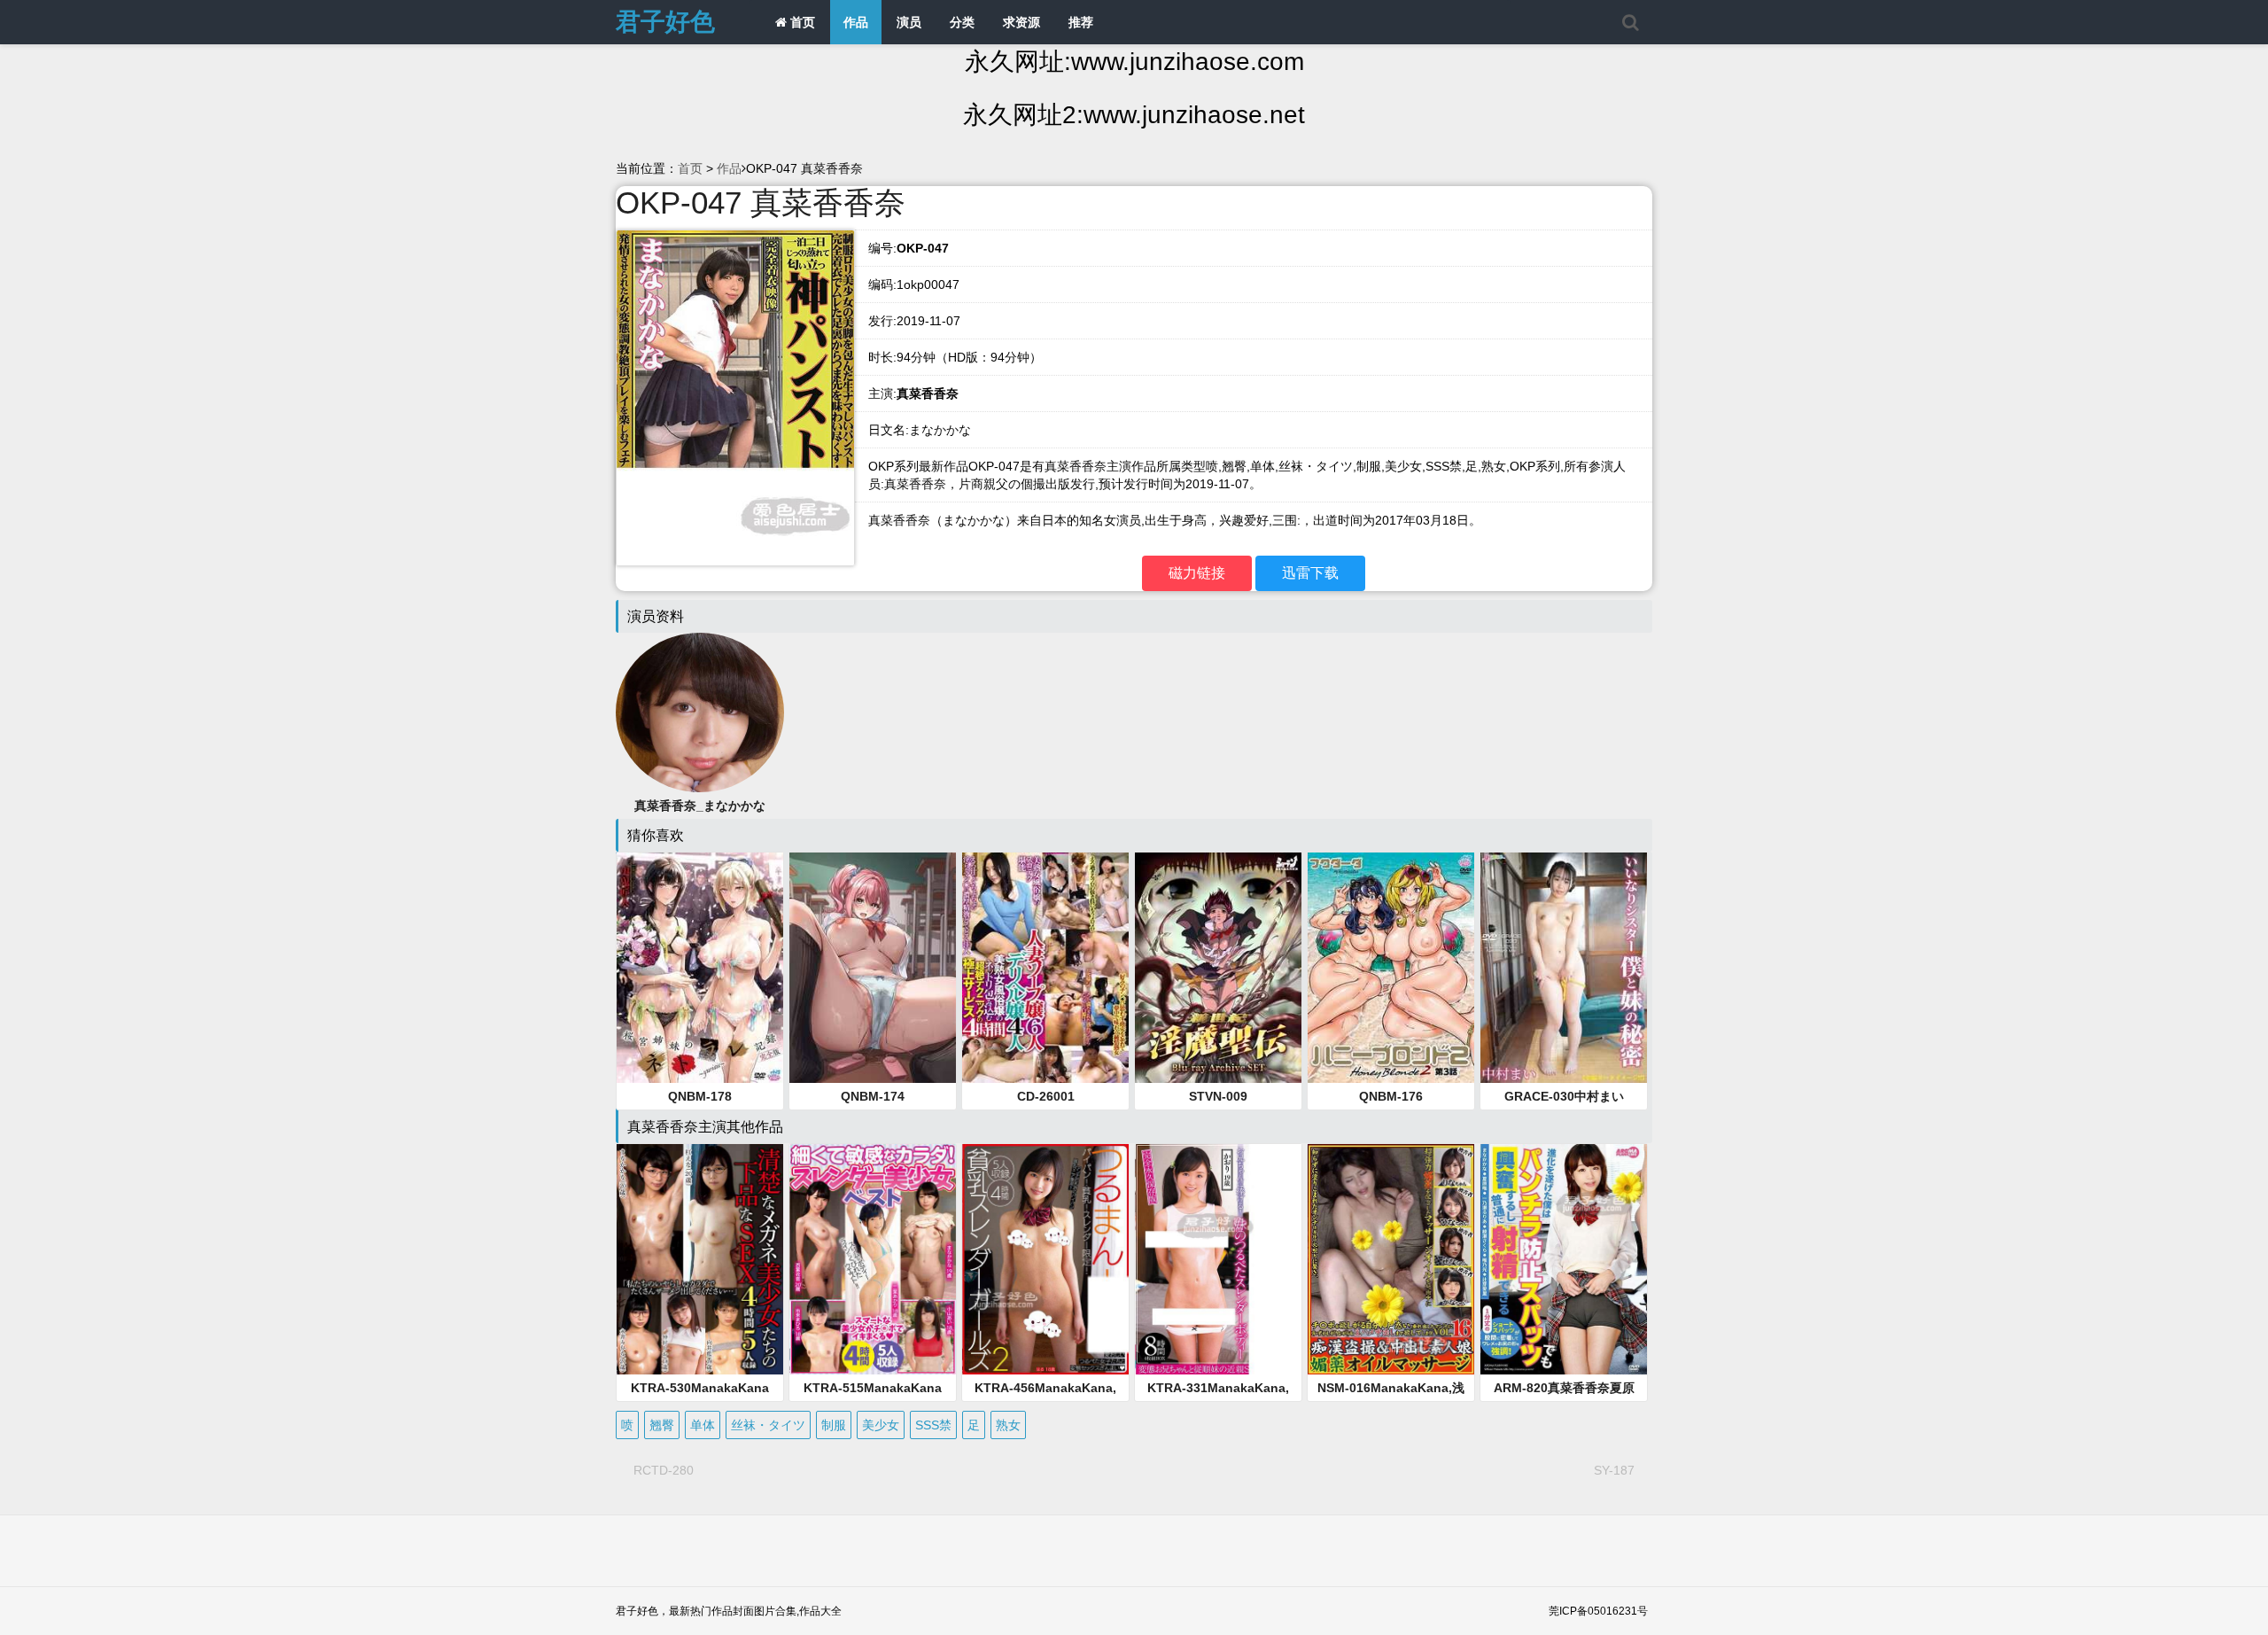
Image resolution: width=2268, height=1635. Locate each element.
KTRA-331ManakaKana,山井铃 (1218, 1389)
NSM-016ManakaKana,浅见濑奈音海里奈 (1391, 1389)
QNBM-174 (873, 1096)
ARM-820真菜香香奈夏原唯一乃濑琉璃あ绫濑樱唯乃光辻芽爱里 (1564, 1389)
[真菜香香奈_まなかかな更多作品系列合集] (700, 712)
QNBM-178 (700, 1096)
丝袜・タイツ (768, 1425)
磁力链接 (1197, 573)
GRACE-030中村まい (1564, 1096)
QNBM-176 (1391, 1096)
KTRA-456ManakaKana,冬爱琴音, (1045, 1389)
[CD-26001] (1045, 968)
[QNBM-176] (1391, 968)
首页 (801, 22)
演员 (909, 22)
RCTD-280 (664, 1470)
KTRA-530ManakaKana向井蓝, (700, 1389)
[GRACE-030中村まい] (1564, 968)
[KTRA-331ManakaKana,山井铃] (1218, 1259)
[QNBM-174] (873, 968)
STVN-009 (1218, 1096)
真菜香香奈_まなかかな (700, 806)
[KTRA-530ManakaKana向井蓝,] (700, 1259)
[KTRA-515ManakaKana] (873, 1259)
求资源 (1021, 22)
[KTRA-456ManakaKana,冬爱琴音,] (1045, 1259)
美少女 (881, 1425)
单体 (703, 1425)
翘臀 (662, 1425)
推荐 (1081, 22)
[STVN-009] (1218, 968)
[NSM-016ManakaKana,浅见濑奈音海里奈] (1391, 1259)
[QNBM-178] (700, 968)
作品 (856, 22)
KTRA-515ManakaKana (873, 1388)
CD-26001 (1046, 1096)
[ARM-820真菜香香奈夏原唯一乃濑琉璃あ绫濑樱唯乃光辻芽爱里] (1564, 1259)
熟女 (1008, 1425)
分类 (962, 22)
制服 (834, 1425)
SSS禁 (933, 1425)
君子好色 (665, 22)
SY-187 (1614, 1470)
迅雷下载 (1310, 573)
